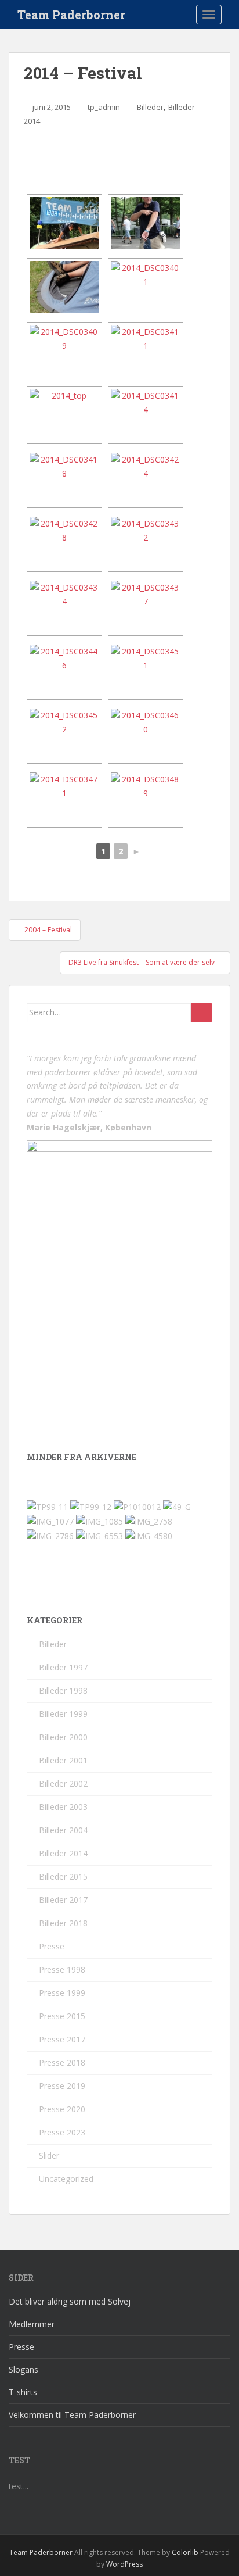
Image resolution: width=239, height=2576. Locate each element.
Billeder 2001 (63, 1760)
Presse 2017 (62, 2039)
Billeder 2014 (63, 1853)
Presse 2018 (62, 2062)
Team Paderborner (71, 15)
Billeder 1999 (63, 1714)
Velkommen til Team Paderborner (72, 2415)
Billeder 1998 (63, 1691)
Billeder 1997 (63, 1667)
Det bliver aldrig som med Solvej (70, 2301)
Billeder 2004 (63, 1830)
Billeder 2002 (63, 1783)
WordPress (124, 2564)
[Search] (202, 1012)
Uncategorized (66, 2179)
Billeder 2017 (63, 1900)
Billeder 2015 (63, 1876)
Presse (52, 1946)
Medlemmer (32, 2324)
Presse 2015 (62, 2016)
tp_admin (104, 107)
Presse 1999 (62, 1993)
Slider (49, 2155)
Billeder (150, 107)
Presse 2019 (62, 2086)
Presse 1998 (62, 1969)
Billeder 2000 (63, 1737)
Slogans (23, 2369)
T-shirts (23, 2392)
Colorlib (185, 2552)
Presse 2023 (62, 2132)
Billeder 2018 (63, 1923)
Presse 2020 (62, 2109)
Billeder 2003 (63, 1807)
